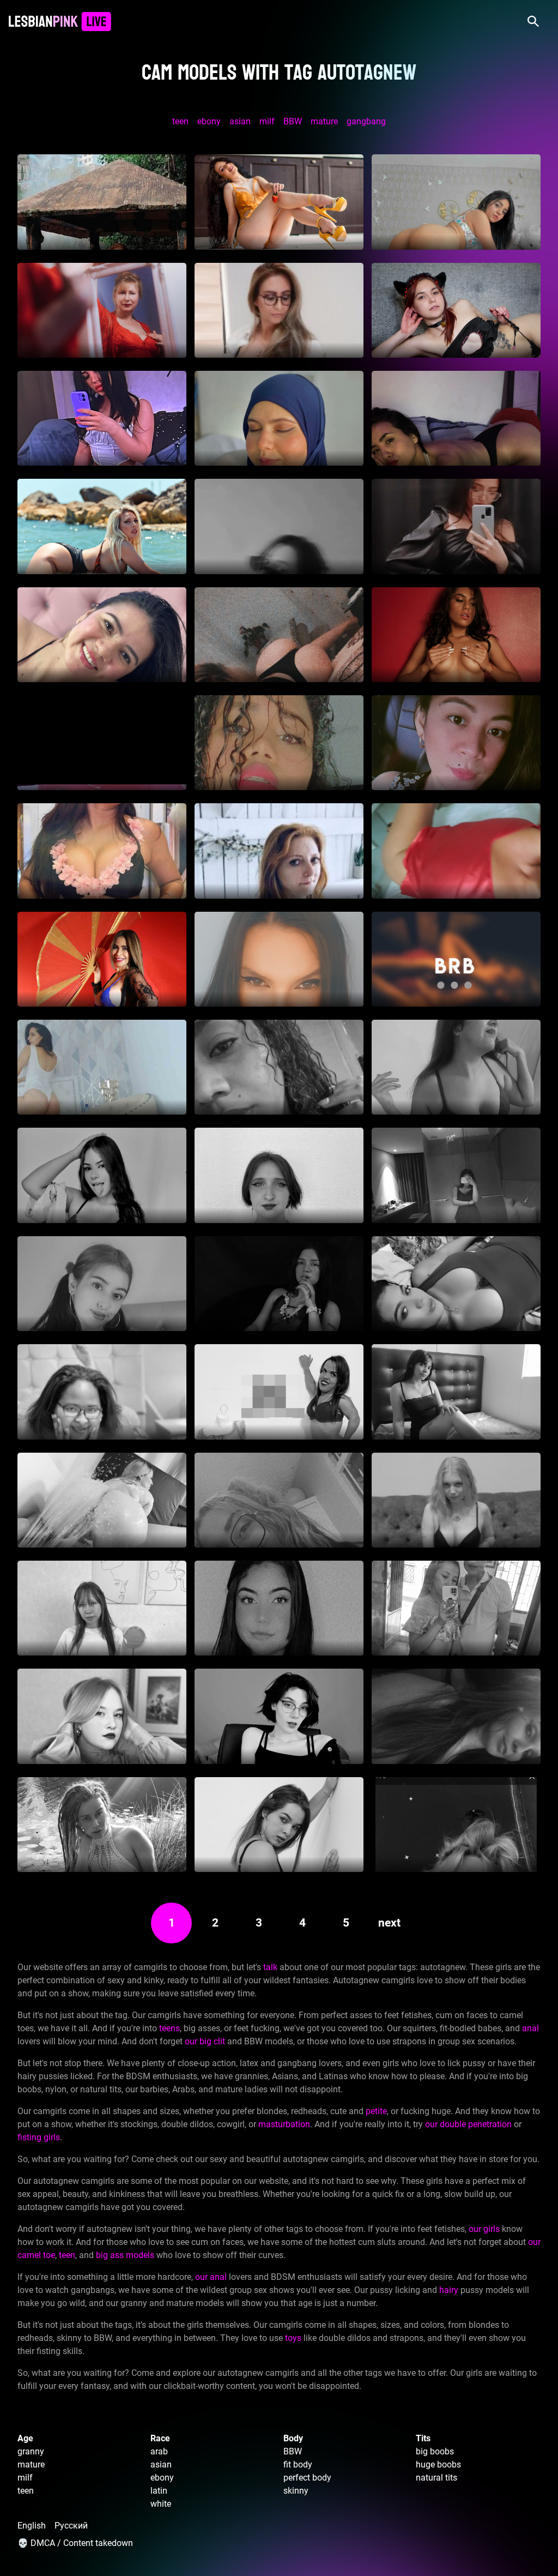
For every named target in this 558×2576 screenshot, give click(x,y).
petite (376, 2111)
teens (169, 2028)
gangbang (366, 121)
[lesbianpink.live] (60, 22)
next (389, 1923)
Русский (71, 2526)
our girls (484, 2229)
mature (324, 121)
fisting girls (39, 2137)
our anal (211, 2277)
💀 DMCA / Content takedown (75, 2543)
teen (180, 121)
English (32, 2526)
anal (530, 2028)
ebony (209, 121)
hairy (449, 2290)
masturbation (284, 2124)
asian (240, 121)
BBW (293, 121)
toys (293, 2338)
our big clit (205, 2041)
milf (267, 121)
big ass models (125, 2255)
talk (270, 1967)
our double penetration (468, 2124)
